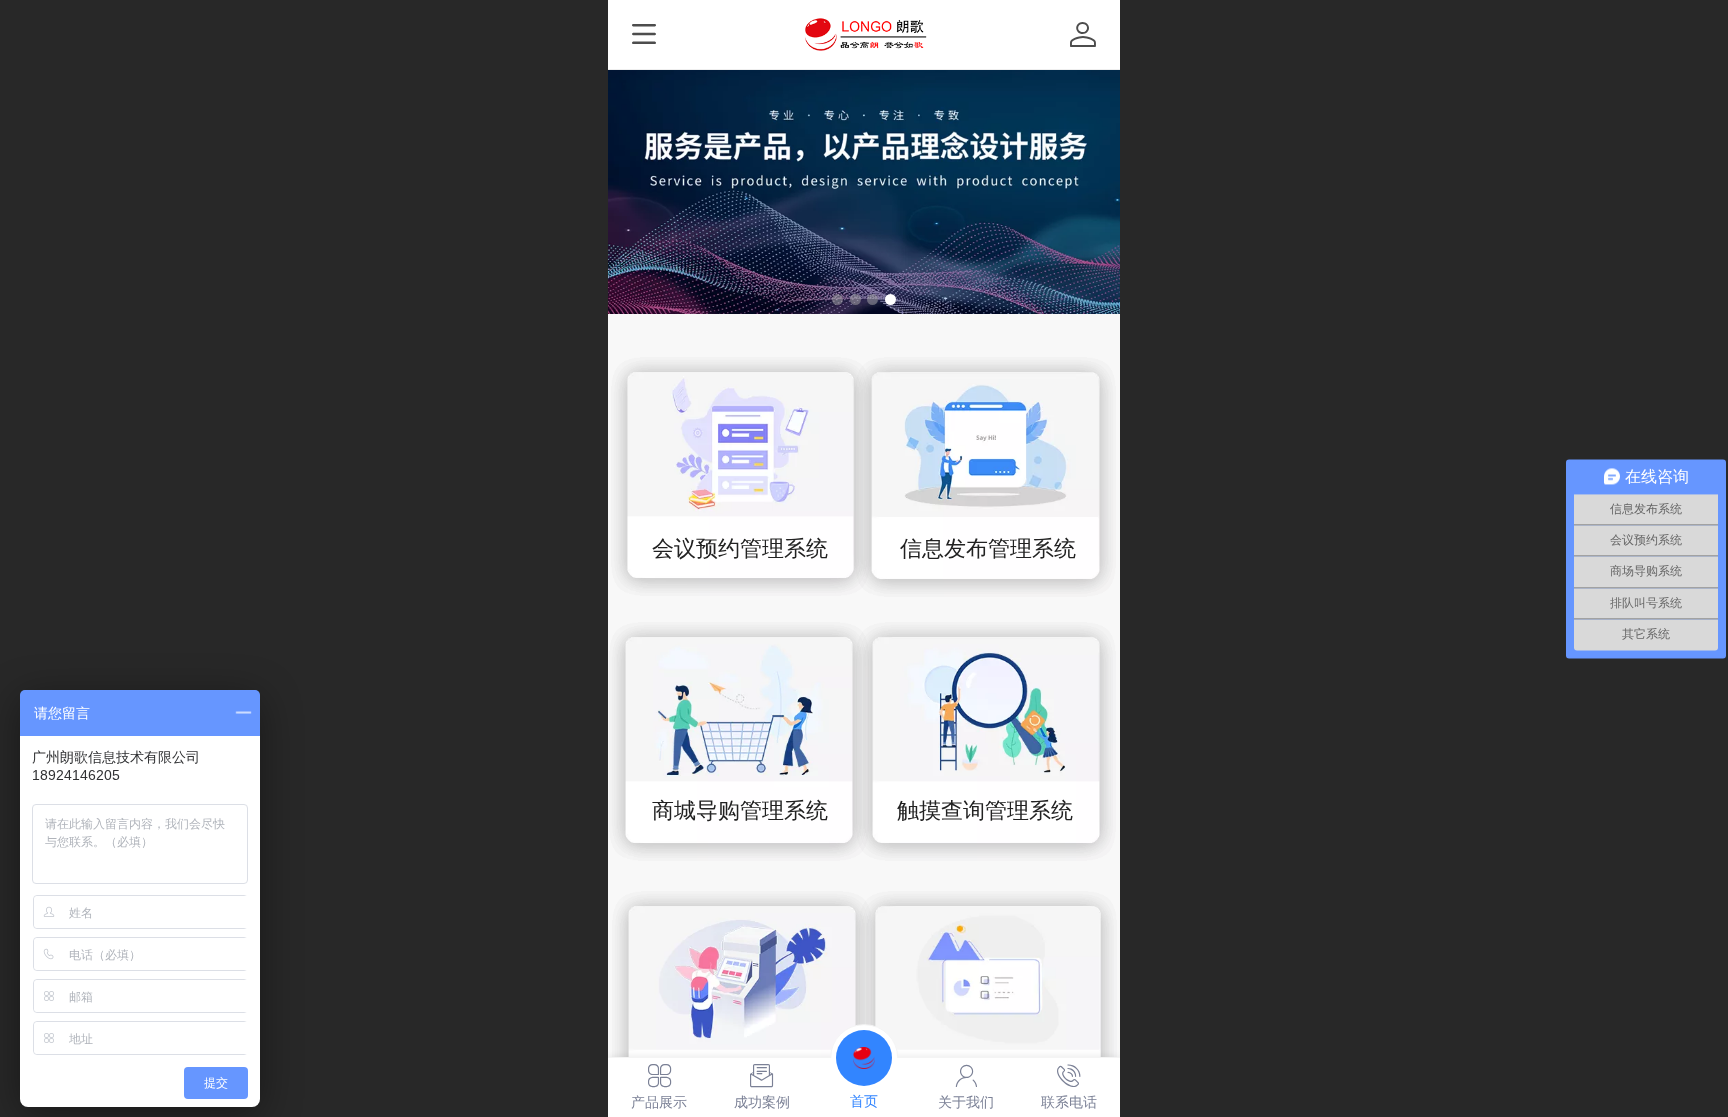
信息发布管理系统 (988, 548)
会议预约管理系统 (740, 548)
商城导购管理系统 (740, 810)
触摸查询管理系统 (985, 810)
